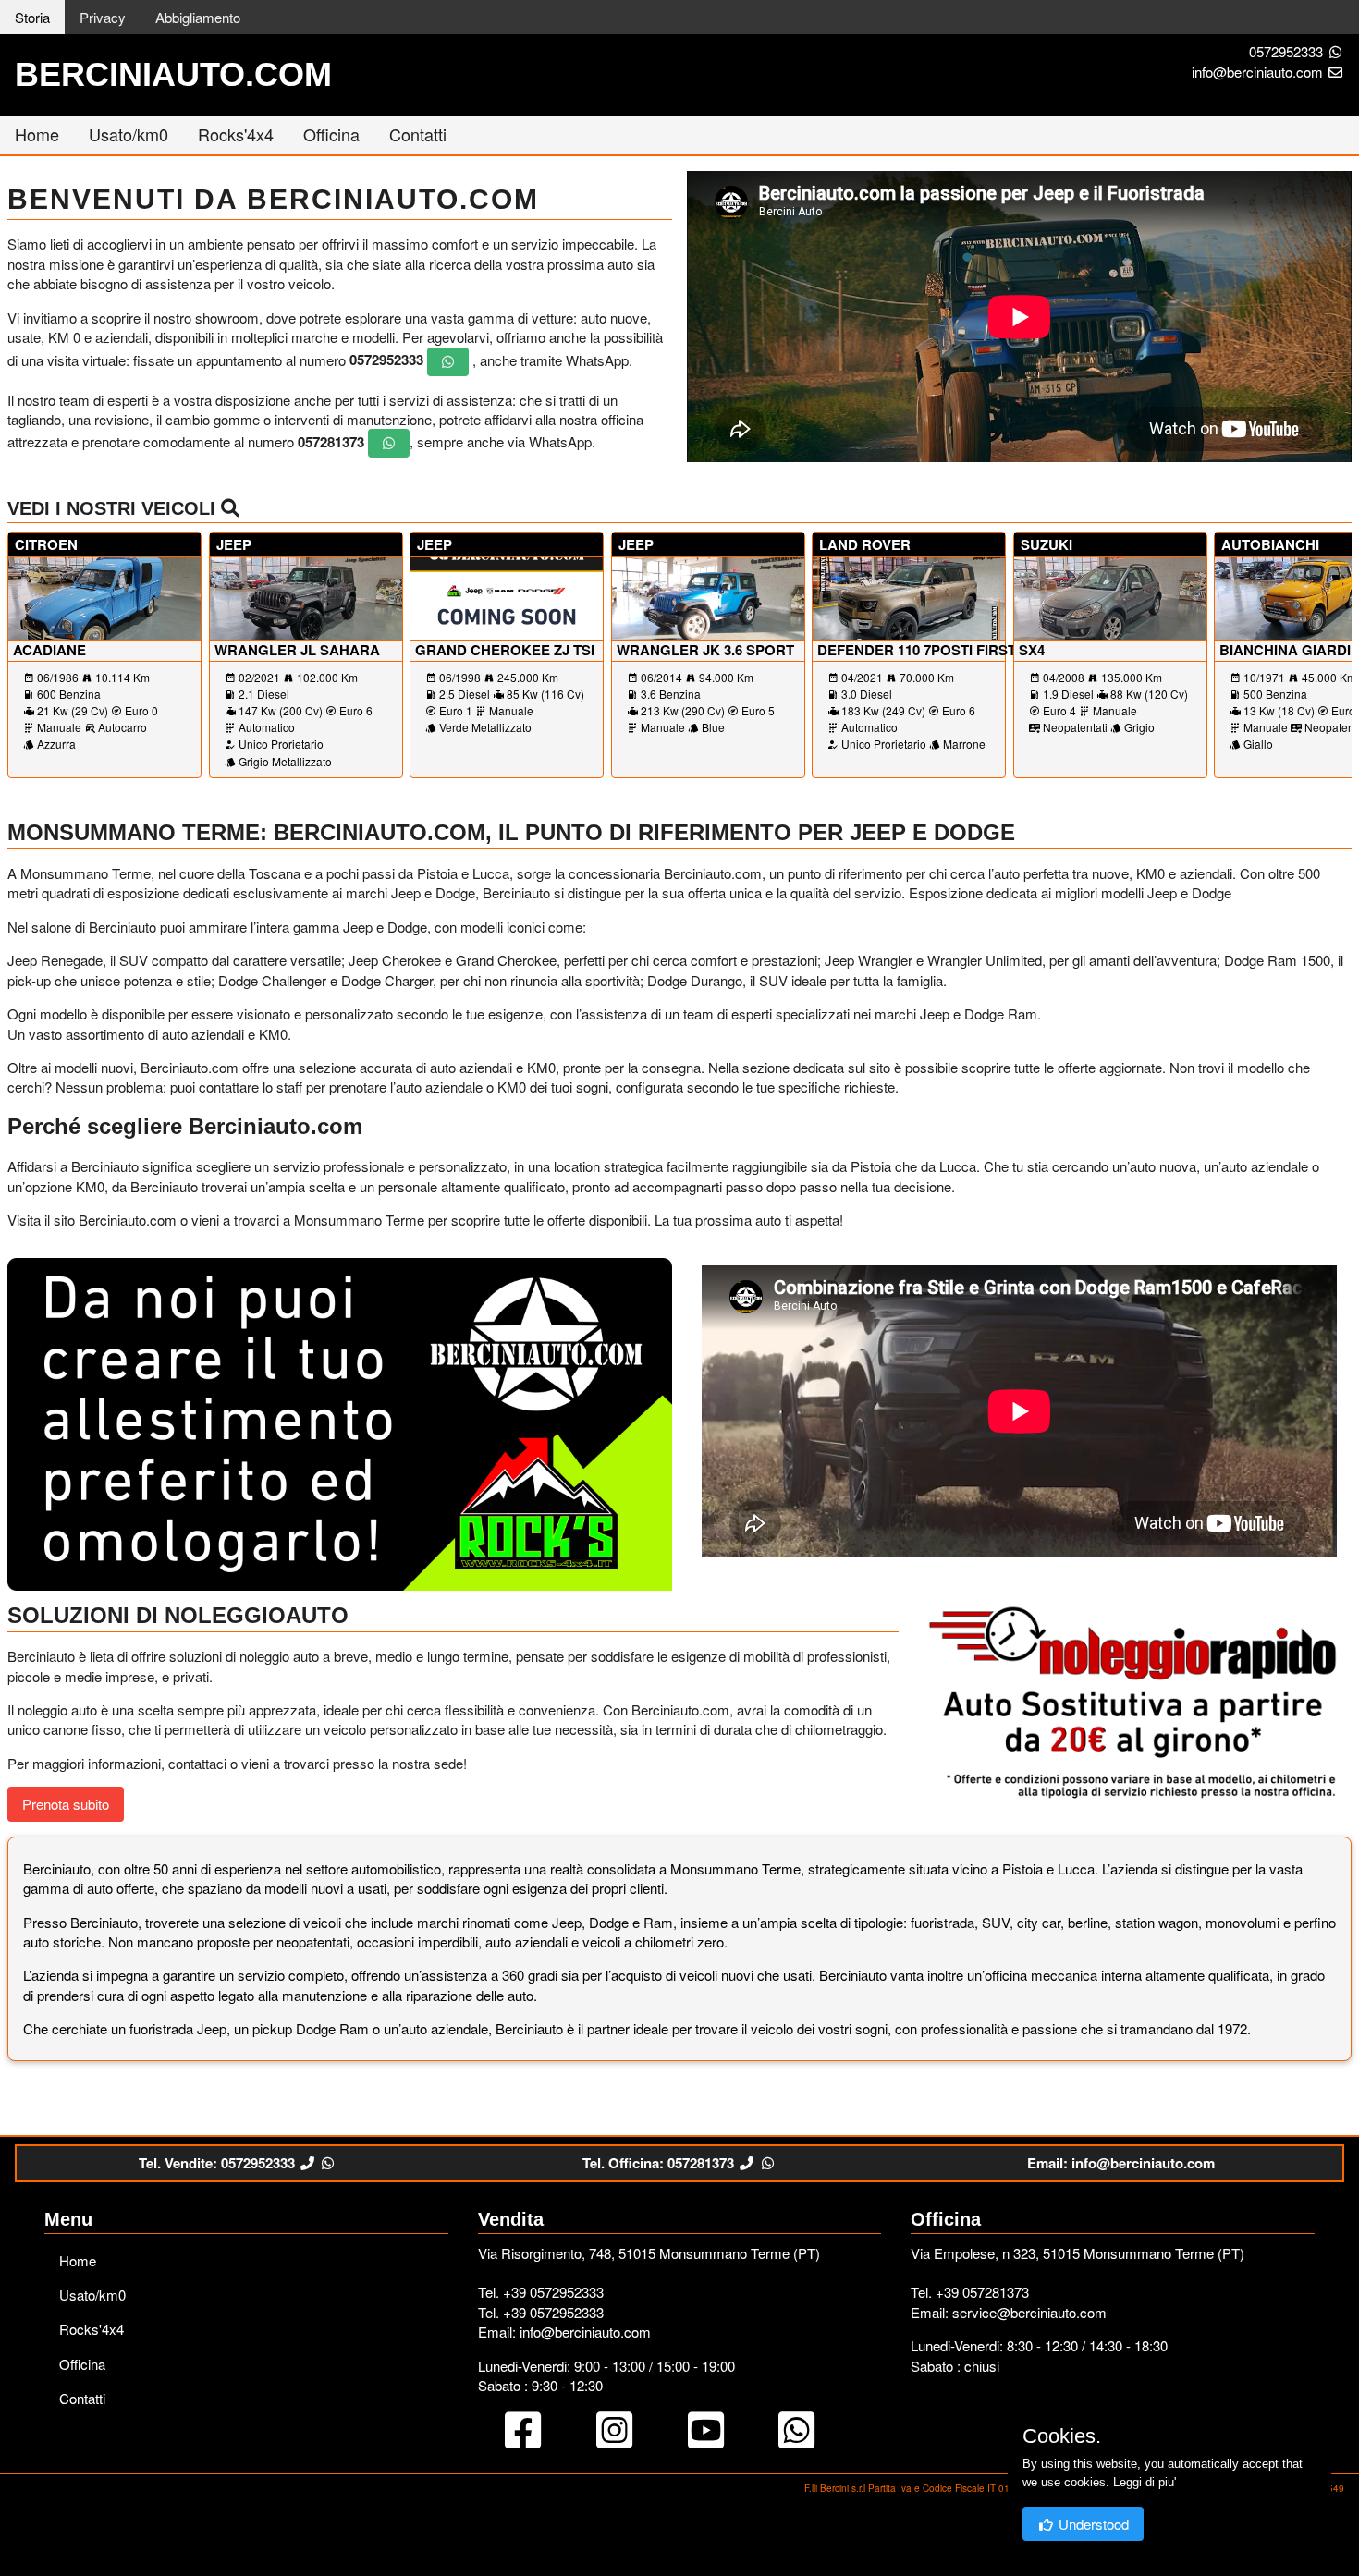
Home (37, 134)
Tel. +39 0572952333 (541, 2292)
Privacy (103, 17)
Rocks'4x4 (236, 134)
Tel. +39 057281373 (970, 2292)
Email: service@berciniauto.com (1009, 2312)
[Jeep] (340, 1422)
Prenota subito (66, 1804)
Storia (32, 17)
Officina (331, 134)
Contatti (418, 134)
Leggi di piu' (1145, 2482)
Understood (1092, 2524)
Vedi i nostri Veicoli (114, 508)
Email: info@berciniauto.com (1121, 2163)
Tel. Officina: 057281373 (660, 2163)
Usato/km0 (129, 134)
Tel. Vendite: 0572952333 (219, 2163)
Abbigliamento (198, 17)
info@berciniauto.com (1259, 72)
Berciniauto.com (173, 74)
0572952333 (1286, 51)
